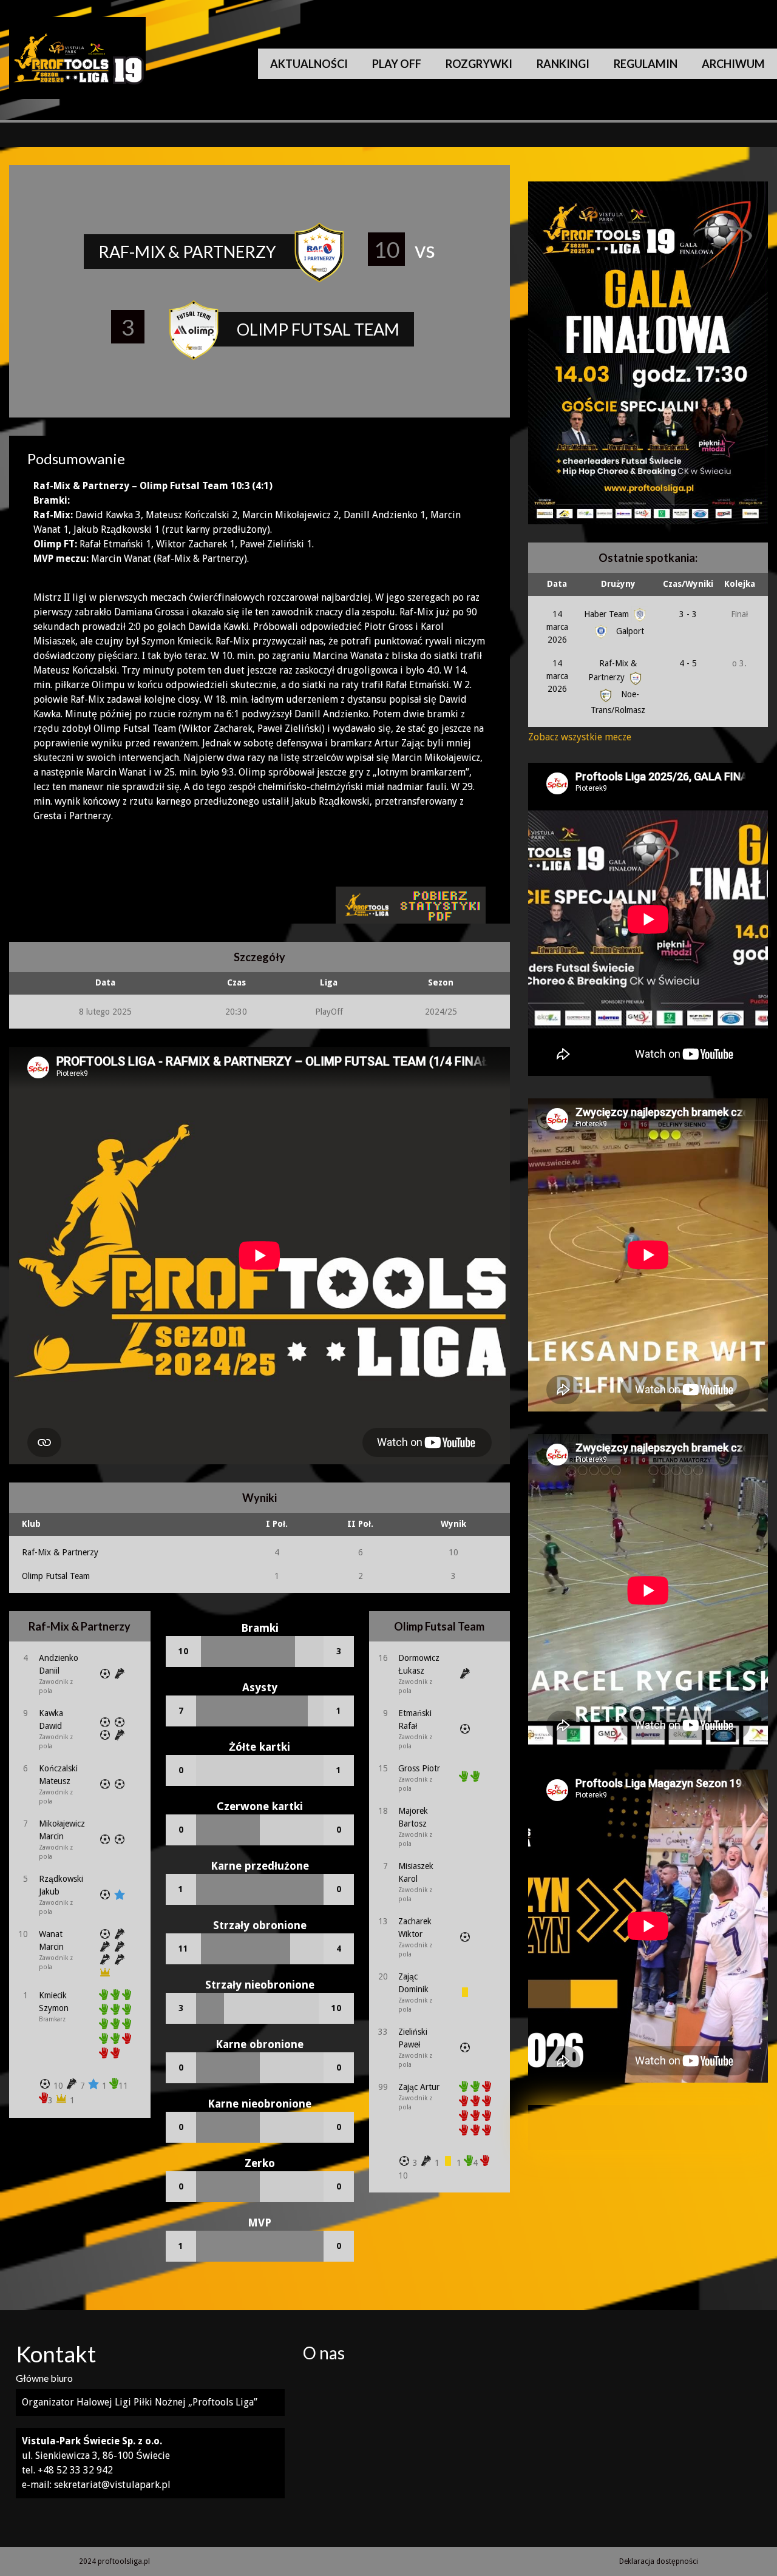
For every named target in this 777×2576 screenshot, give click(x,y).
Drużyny (618, 584)
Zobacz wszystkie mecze (580, 737)
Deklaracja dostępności (659, 2561)
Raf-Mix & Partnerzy (60, 1552)
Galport (629, 631)
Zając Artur (419, 2087)
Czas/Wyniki (688, 584)
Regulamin (646, 64)
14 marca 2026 (557, 627)
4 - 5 (688, 663)
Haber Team (608, 614)
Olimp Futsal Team (56, 1576)
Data (557, 584)
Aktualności (309, 64)
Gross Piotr (419, 1768)
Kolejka (740, 584)
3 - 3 (688, 614)
